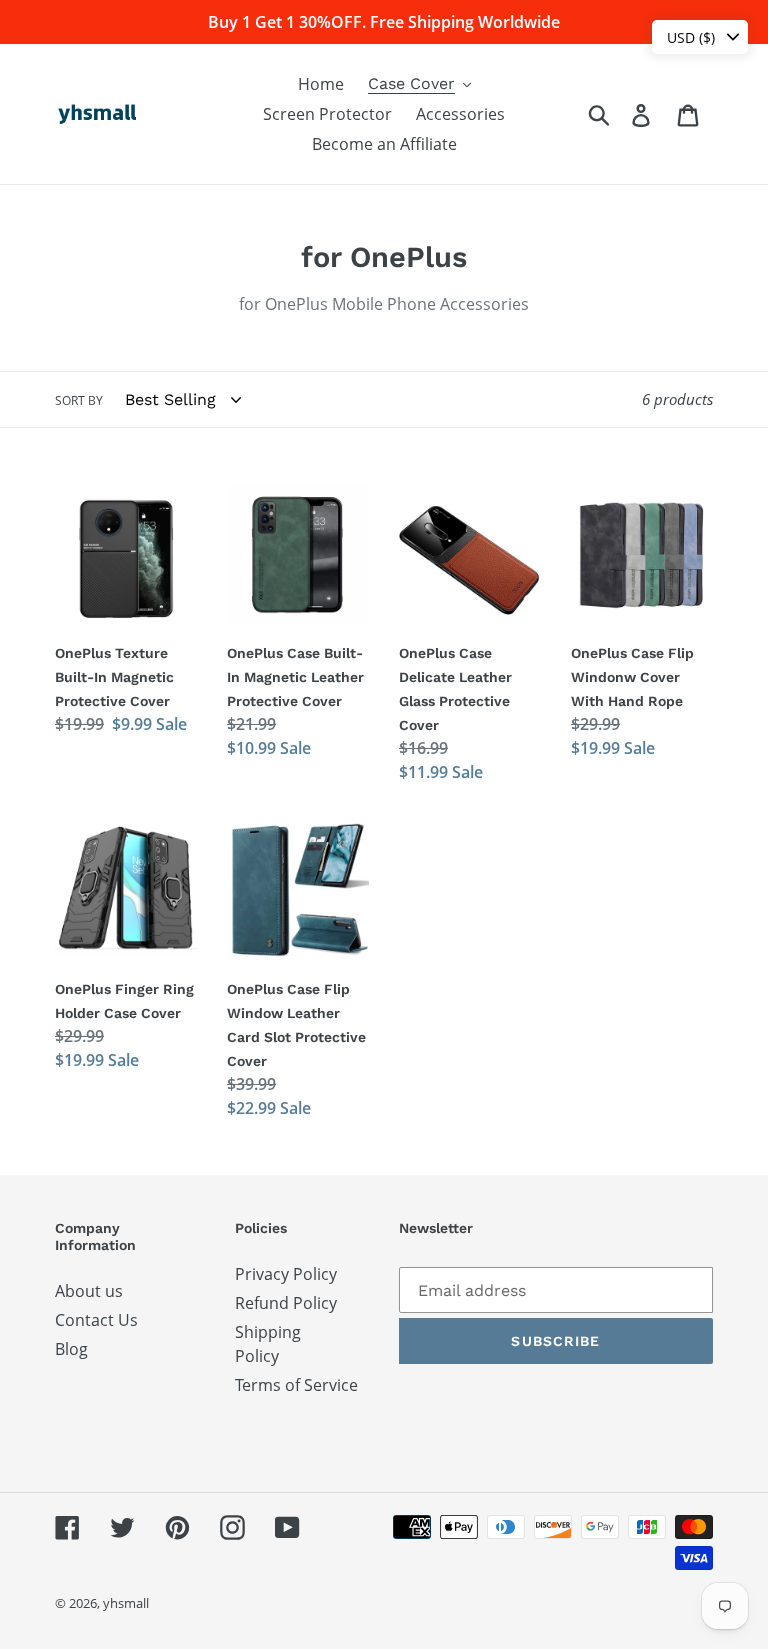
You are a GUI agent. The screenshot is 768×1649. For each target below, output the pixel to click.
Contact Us (96, 1320)
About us (89, 1291)
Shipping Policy (268, 1344)
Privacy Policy (286, 1274)
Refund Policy (286, 1303)
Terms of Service (296, 1385)
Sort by (79, 400)
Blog (71, 1349)
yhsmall (126, 1603)
